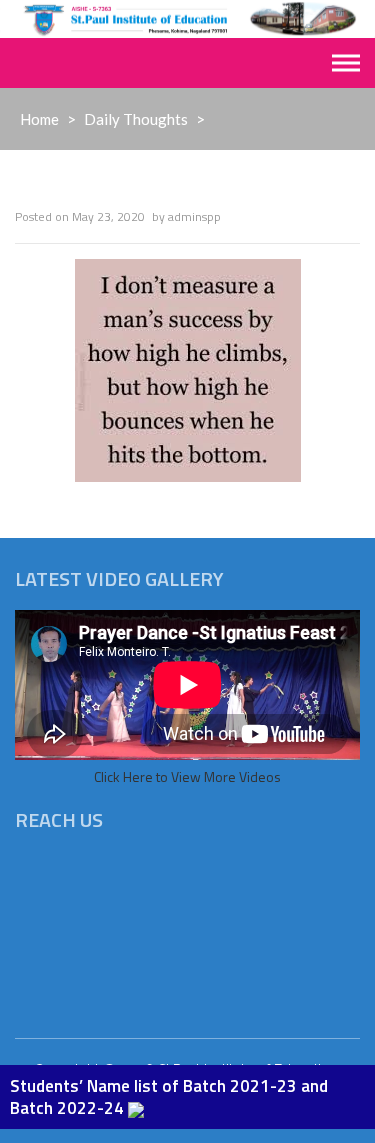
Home (39, 119)
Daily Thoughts (136, 119)
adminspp (194, 216)
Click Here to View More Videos (187, 776)
